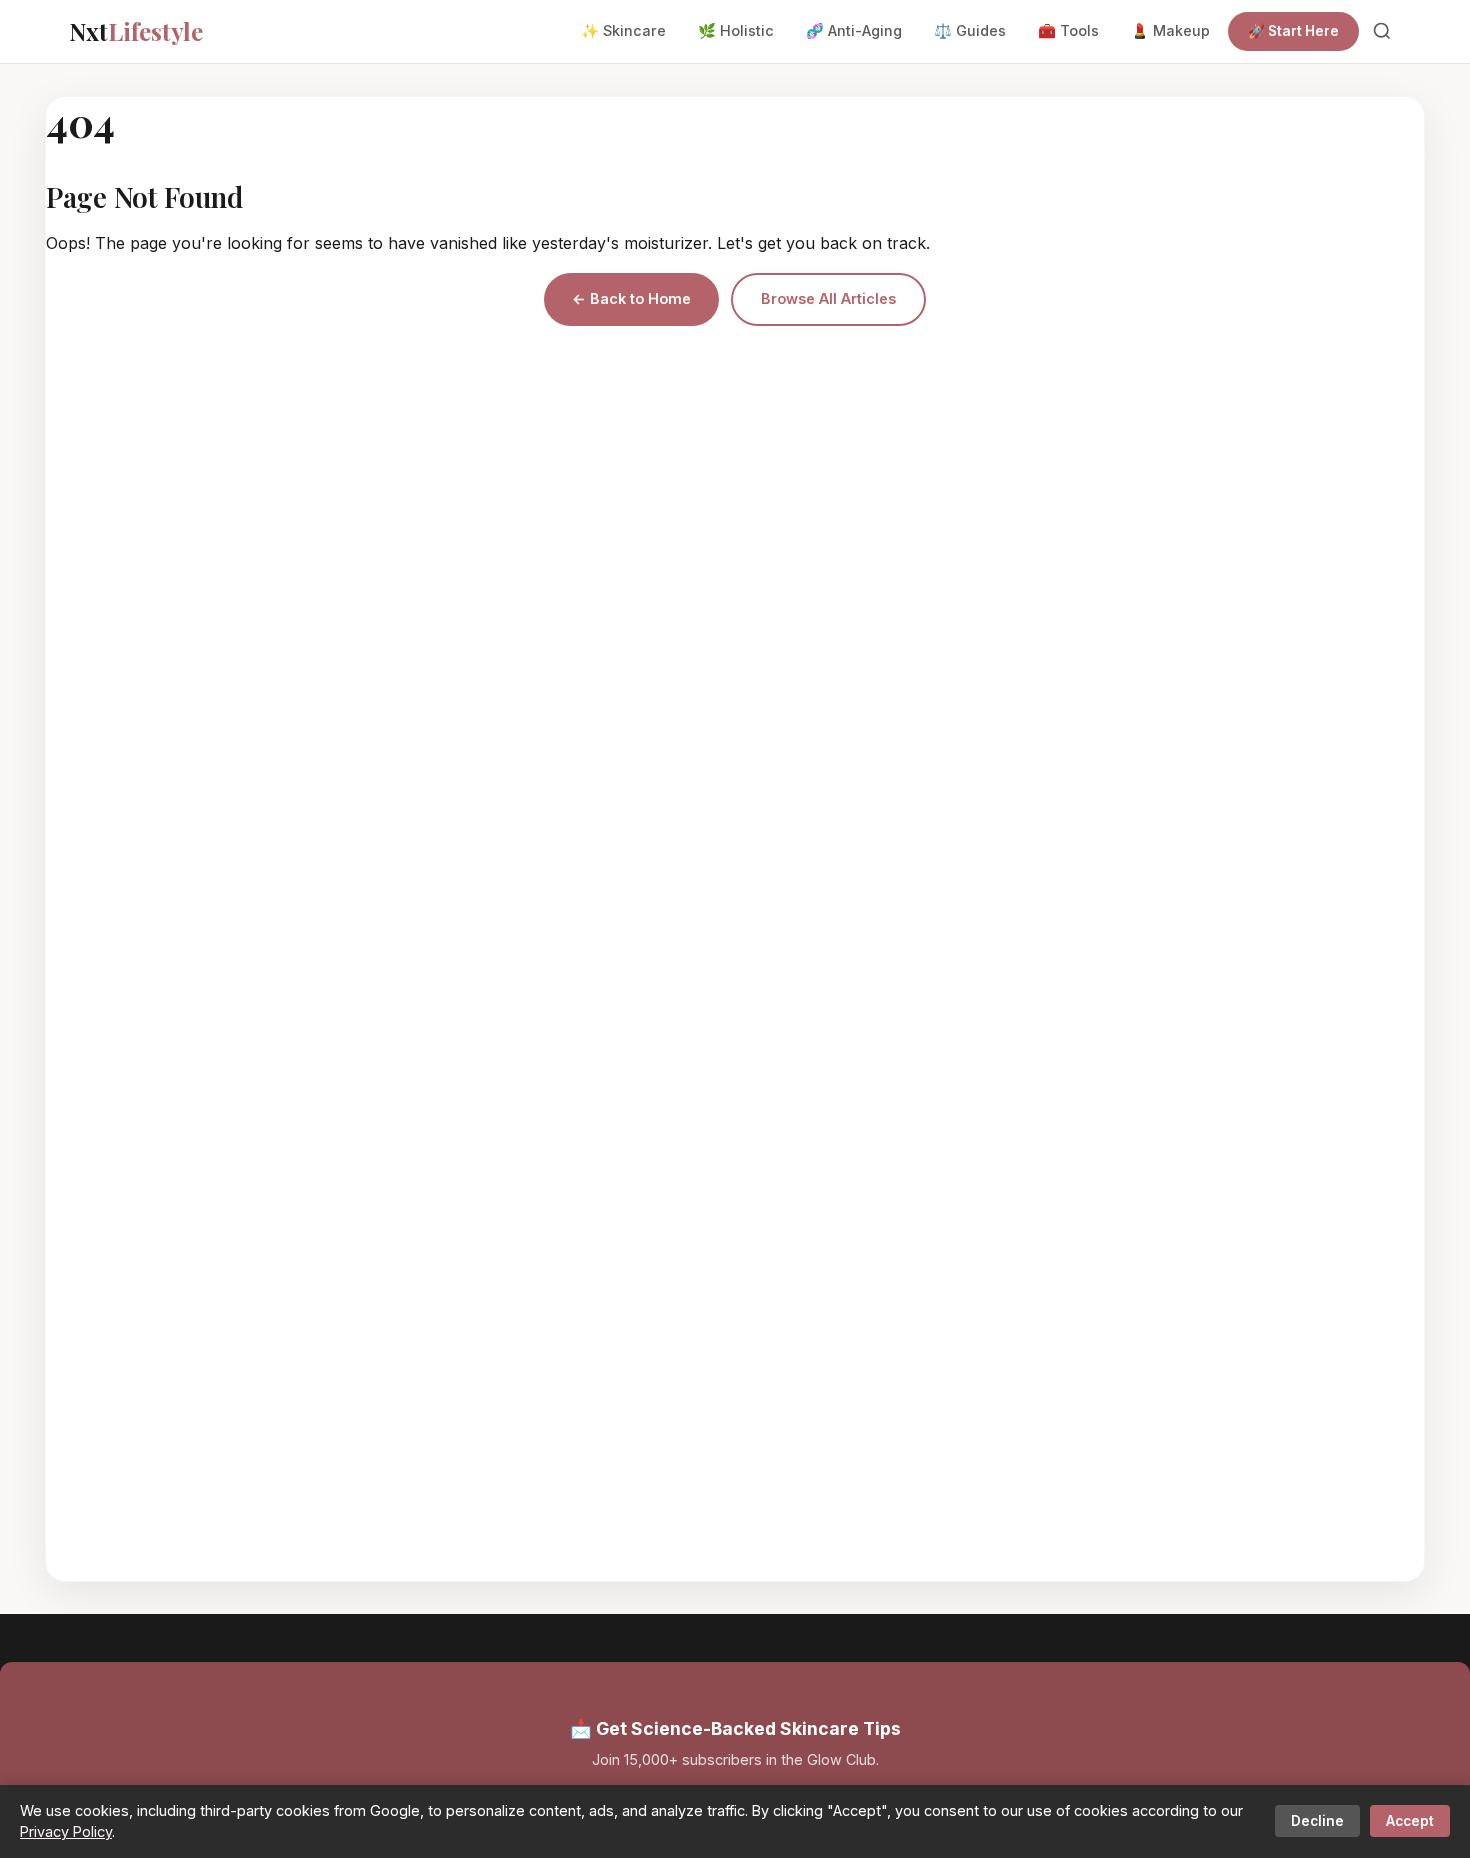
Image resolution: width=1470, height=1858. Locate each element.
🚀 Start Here (1293, 31)
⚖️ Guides (970, 30)
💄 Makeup (1170, 30)
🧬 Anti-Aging (854, 30)
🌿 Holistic (736, 30)
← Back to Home (631, 298)
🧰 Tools (1068, 30)
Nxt (136, 31)
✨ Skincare (623, 30)
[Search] (1382, 31)
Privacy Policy (66, 1831)
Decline (1317, 1821)
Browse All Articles (828, 298)
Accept (1410, 1821)
